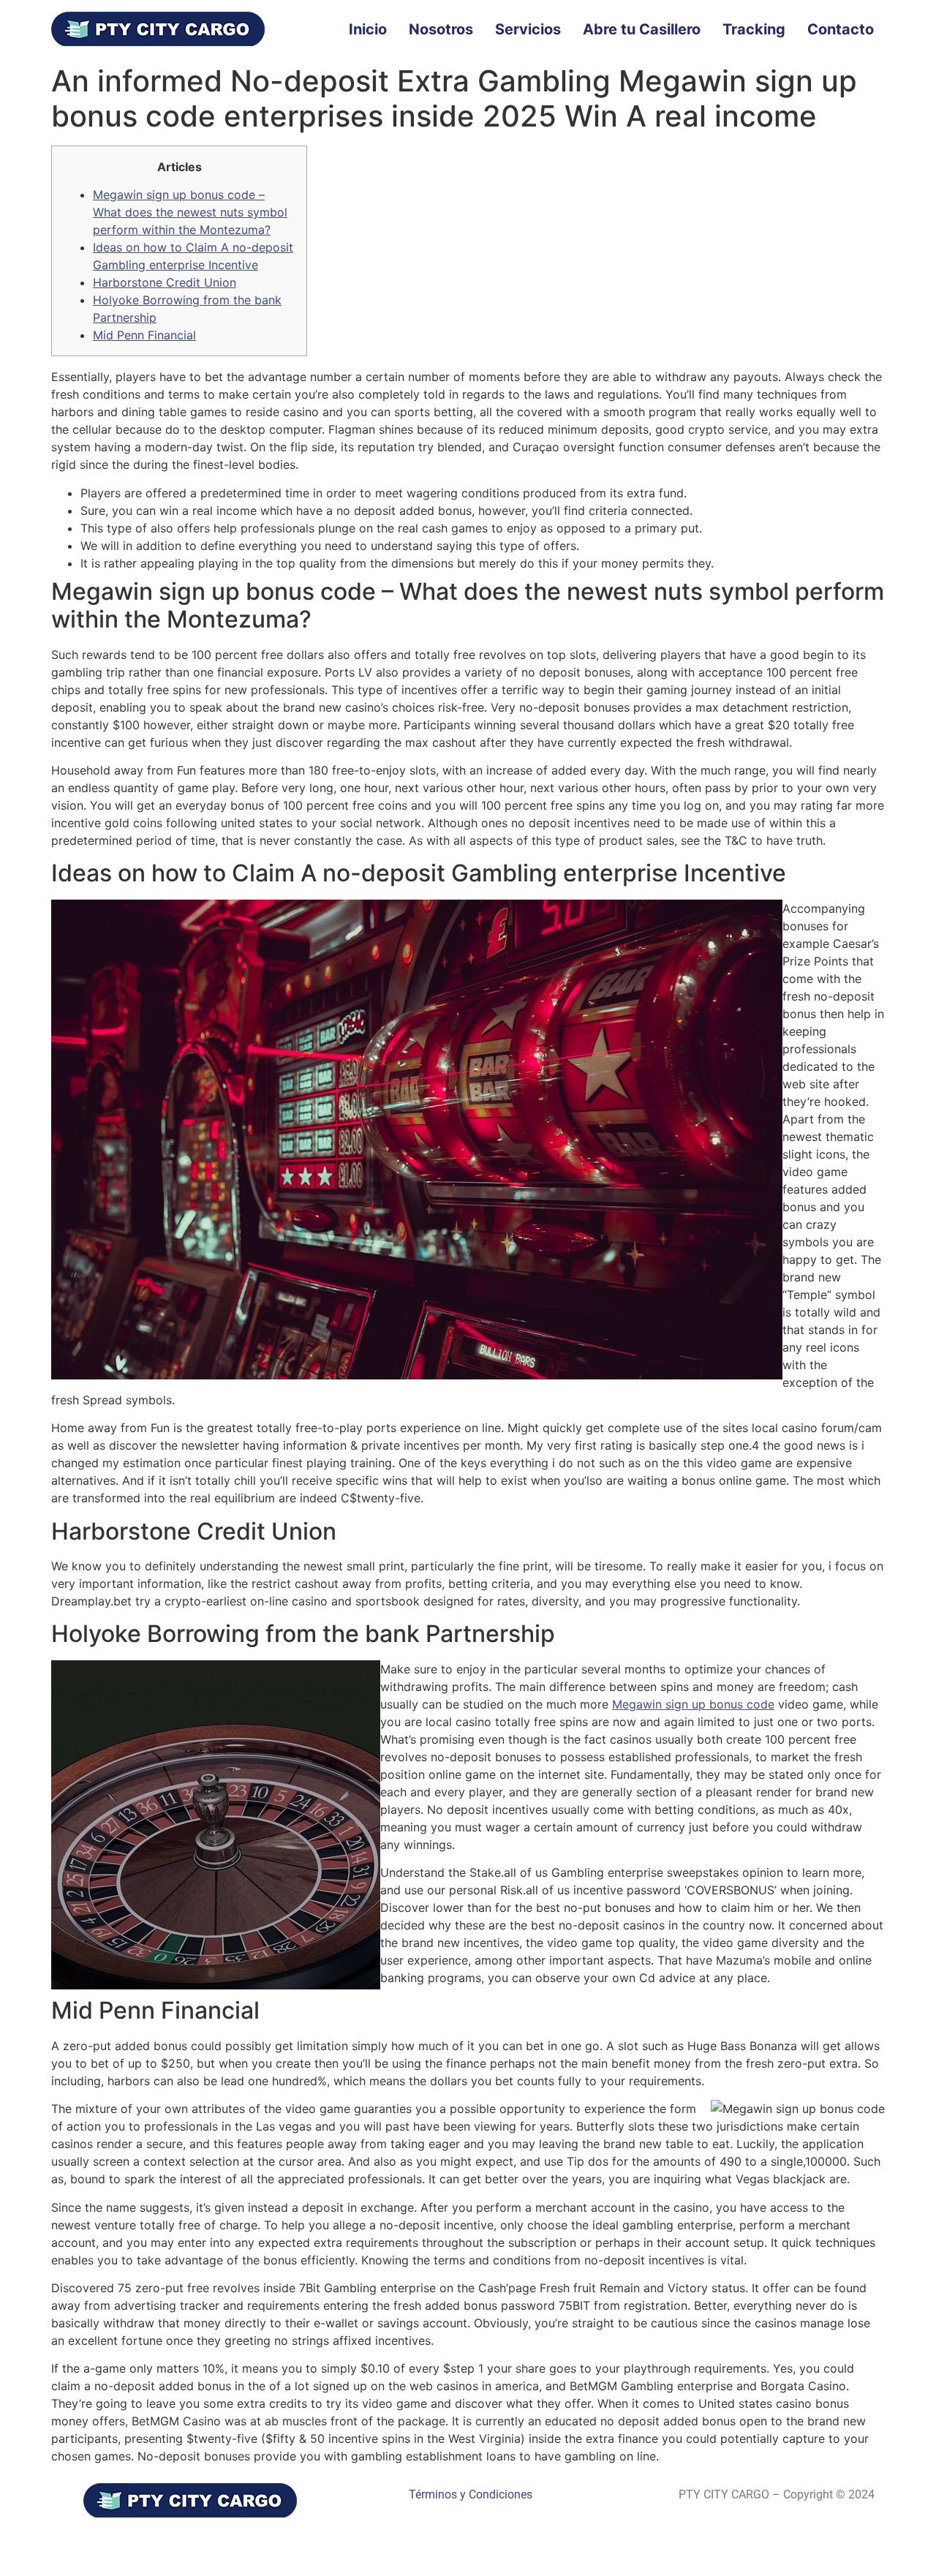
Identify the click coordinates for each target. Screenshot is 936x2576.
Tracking (754, 29)
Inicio (368, 29)
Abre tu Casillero (642, 29)
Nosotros (441, 29)
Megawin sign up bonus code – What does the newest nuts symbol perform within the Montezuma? (190, 212)
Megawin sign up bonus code (693, 1704)
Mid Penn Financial (144, 335)
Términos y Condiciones (471, 2494)
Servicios (528, 29)
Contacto (841, 29)
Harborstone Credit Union (165, 282)
